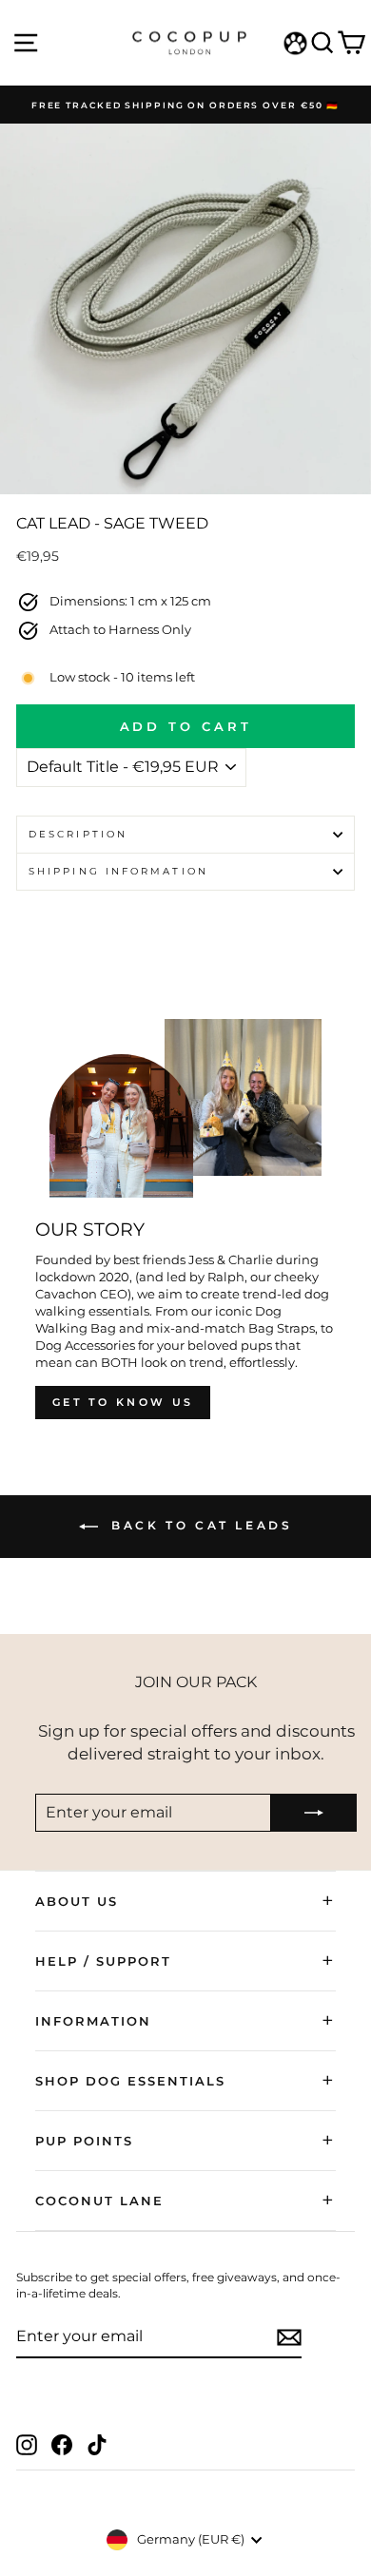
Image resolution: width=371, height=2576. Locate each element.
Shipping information (118, 871)
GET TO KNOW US (123, 1402)
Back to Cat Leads (199, 1525)
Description (78, 834)
